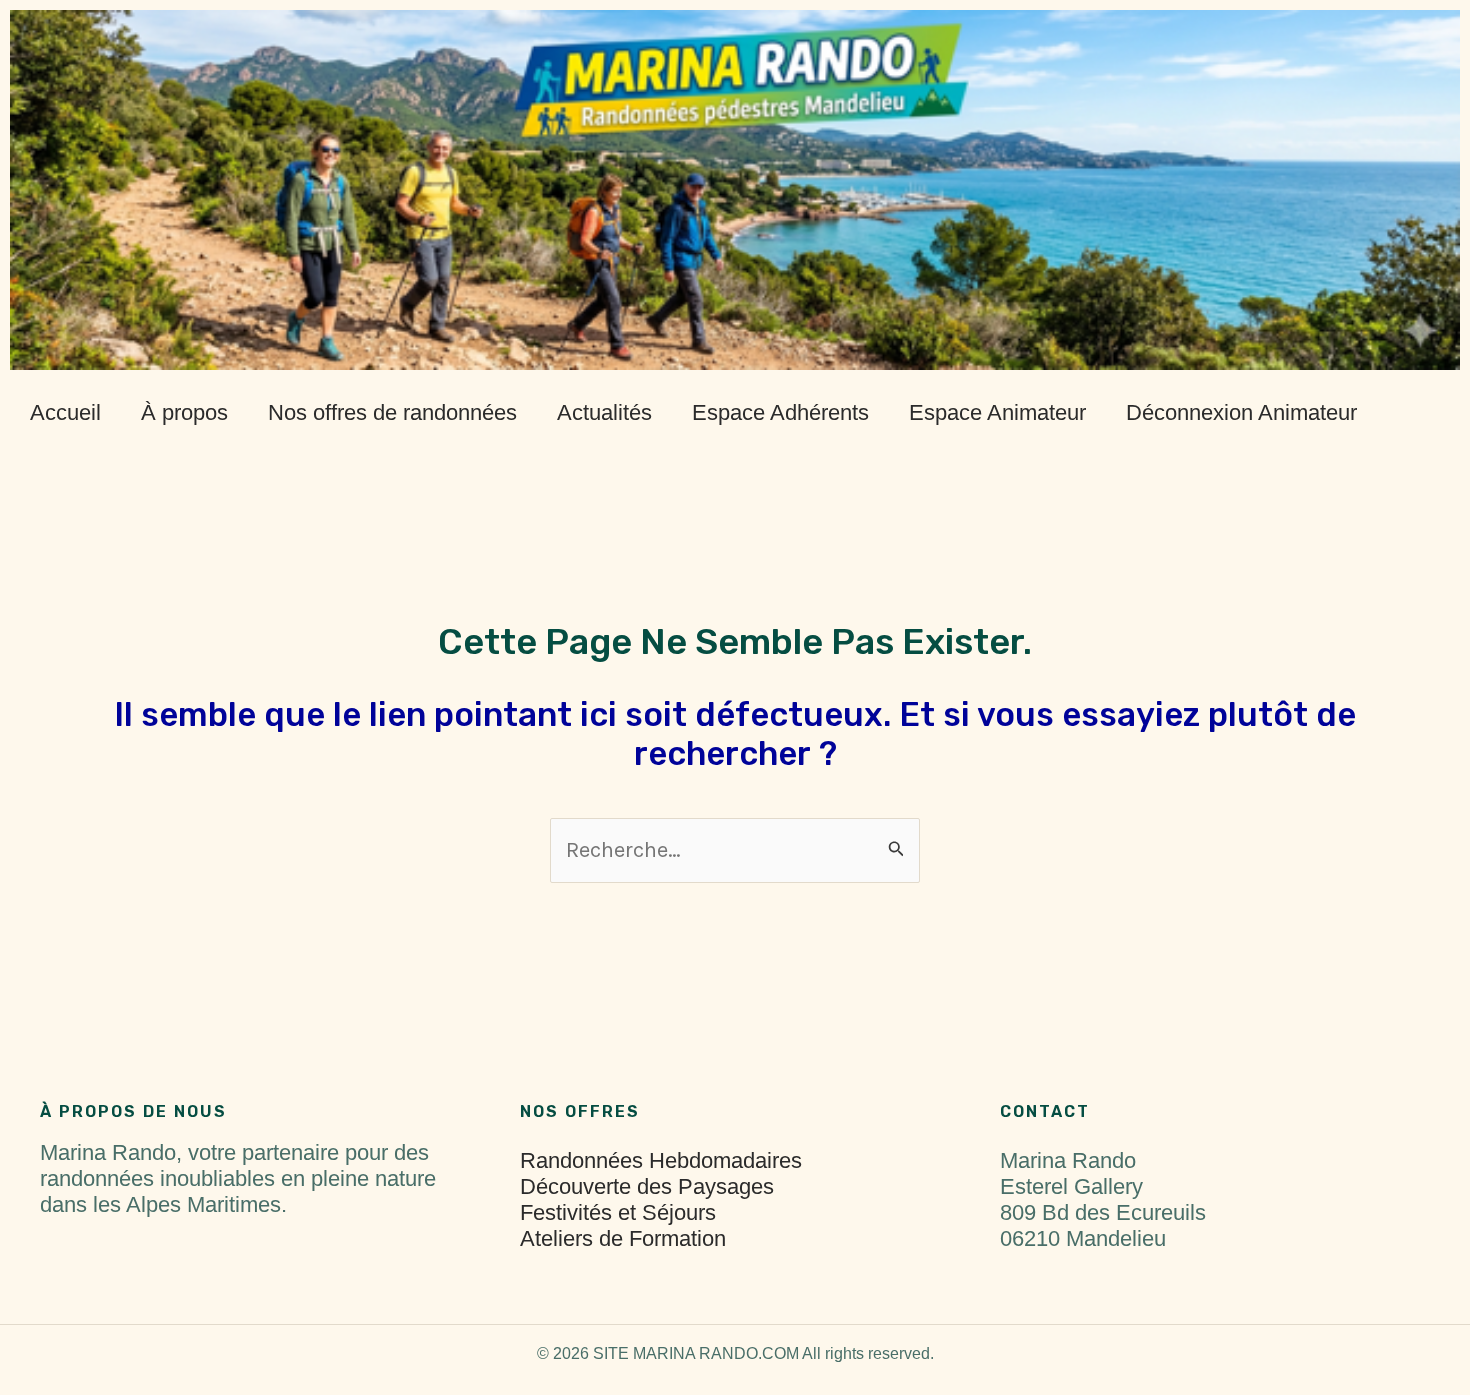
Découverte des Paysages (647, 1186)
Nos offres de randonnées (392, 412)
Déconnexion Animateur (1241, 412)
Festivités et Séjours (618, 1212)
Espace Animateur (997, 412)
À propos (184, 412)
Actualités (604, 412)
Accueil (65, 412)
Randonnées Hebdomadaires (661, 1160)
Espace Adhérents (780, 412)
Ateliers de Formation (623, 1238)
